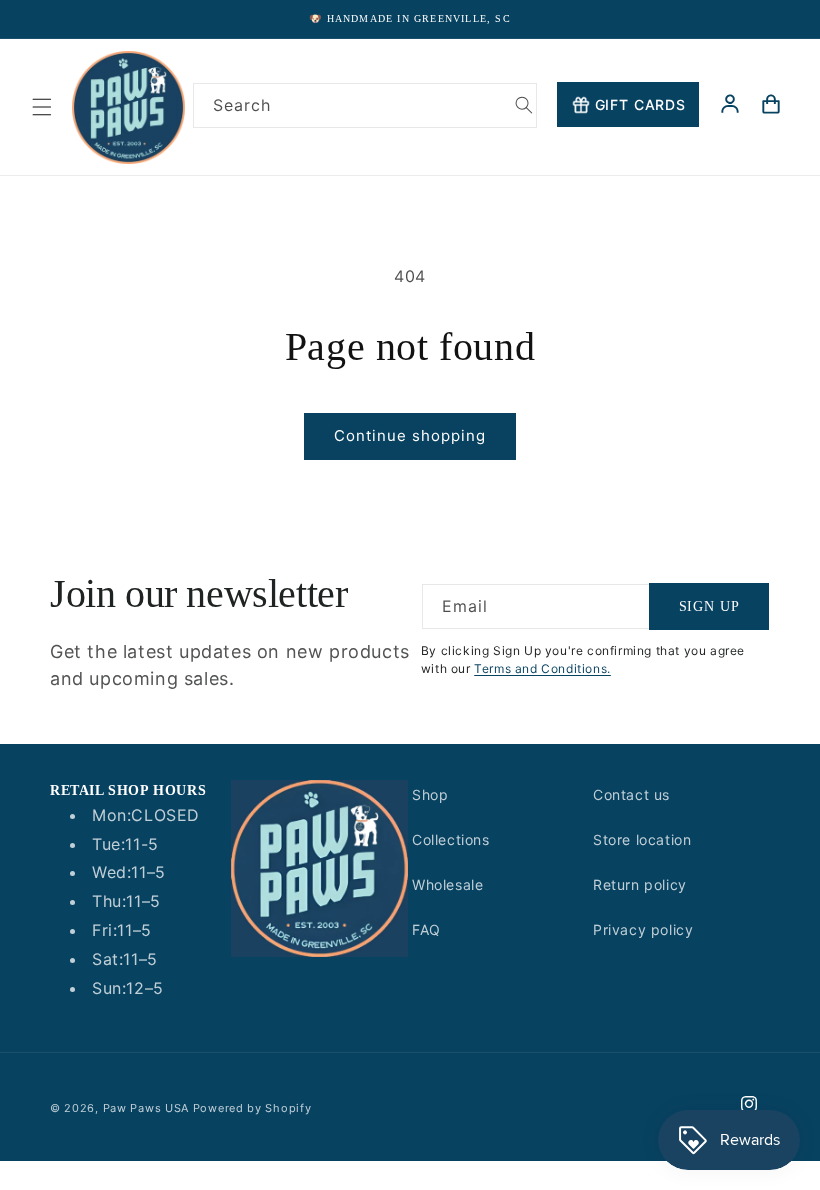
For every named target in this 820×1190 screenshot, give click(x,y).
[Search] (524, 105)
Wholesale (447, 884)
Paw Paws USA (148, 1108)
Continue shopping (410, 435)
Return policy (640, 884)
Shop (430, 794)
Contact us (631, 794)
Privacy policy (643, 929)
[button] (42, 107)
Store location (642, 839)
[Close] (788, 151)
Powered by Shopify (252, 1108)
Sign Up (709, 606)
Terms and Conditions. (542, 668)
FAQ (426, 929)
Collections (451, 839)
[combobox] (365, 105)
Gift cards (640, 104)
